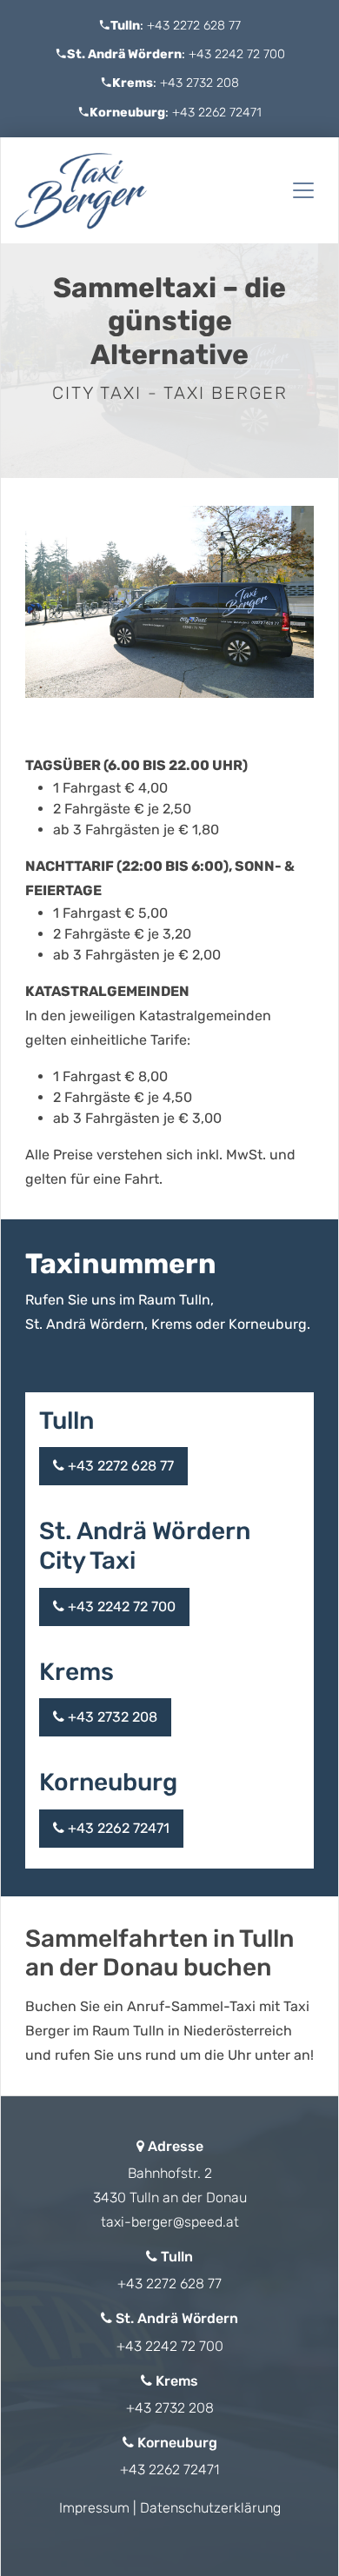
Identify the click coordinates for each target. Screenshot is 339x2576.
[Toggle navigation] (303, 190)
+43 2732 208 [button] (111, 1717)
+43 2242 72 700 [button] (120, 1607)
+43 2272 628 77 (194, 26)
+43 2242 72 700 (237, 54)
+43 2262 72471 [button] (117, 1828)
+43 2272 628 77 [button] (119, 1466)
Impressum (94, 2508)
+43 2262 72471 (217, 113)
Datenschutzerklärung (210, 2508)
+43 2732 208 (199, 83)
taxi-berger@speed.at (170, 2222)
